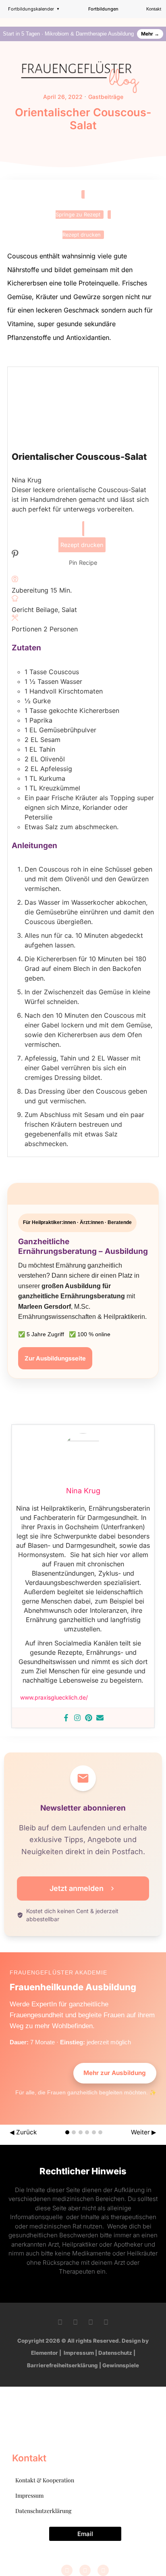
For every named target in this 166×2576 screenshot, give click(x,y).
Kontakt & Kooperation (45, 2480)
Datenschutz (115, 2353)
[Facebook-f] (60, 2322)
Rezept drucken (82, 235)
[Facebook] (66, 1718)
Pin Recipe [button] (83, 563)
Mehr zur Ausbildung (115, 2073)
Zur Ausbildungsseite (55, 1358)
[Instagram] (77, 1718)
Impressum (79, 2353)
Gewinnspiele (121, 2365)
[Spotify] (106, 2322)
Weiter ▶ (144, 2132)
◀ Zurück (23, 2132)
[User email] (100, 1718)
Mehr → (150, 34)
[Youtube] (91, 2322)
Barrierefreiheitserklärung (62, 2365)
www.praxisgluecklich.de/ (54, 1697)
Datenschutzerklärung (43, 2511)
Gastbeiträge (106, 97)
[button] (164, 20)
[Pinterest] (89, 1718)
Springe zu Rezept (78, 215)
